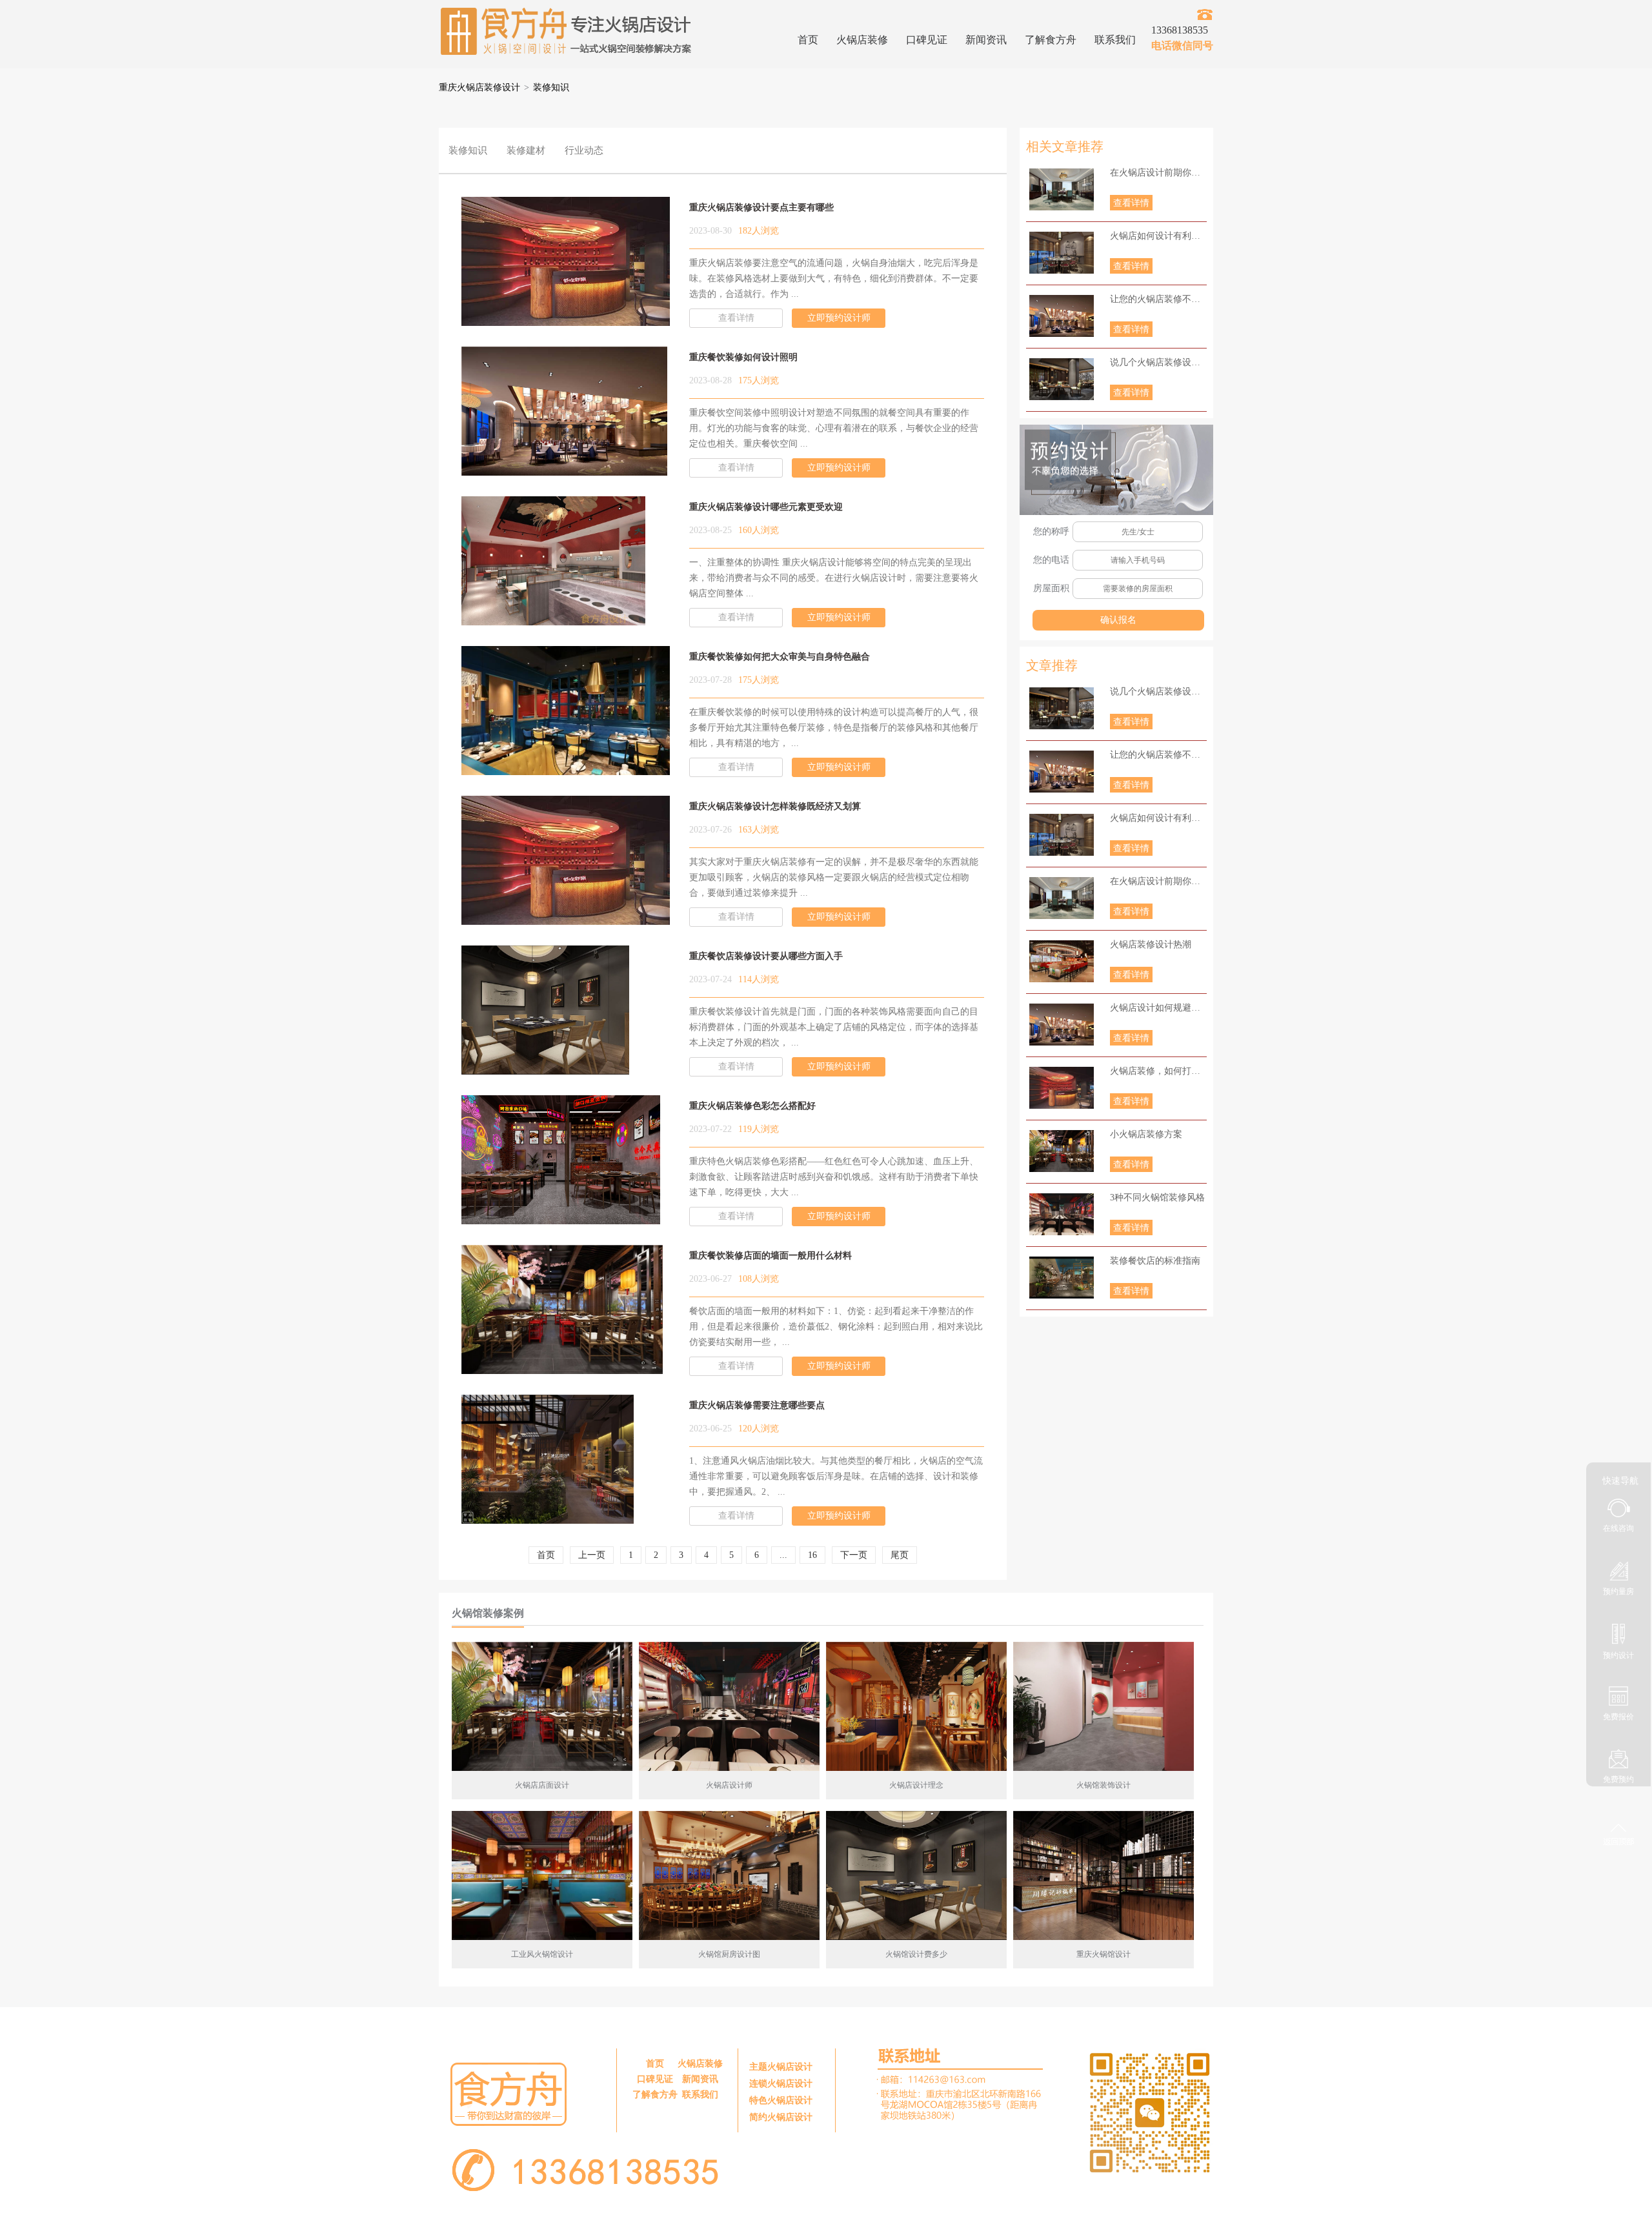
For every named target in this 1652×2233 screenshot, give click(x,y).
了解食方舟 (1051, 40)
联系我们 (1115, 40)
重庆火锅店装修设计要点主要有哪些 (761, 207)
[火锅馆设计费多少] (916, 1875)
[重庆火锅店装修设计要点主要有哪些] (576, 318)
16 (812, 1555)
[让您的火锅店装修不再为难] (1062, 316)
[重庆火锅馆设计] (1103, 1875)
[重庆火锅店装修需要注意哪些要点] (548, 1516)
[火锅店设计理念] (916, 1706)
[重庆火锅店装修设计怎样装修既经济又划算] (576, 917)
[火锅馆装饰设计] (1103, 1706)
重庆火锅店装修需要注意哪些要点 (757, 1405)
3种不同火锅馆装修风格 (1157, 1197)
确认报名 (1118, 620)
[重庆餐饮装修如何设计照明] (564, 468)
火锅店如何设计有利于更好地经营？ (1158, 236)
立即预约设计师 (839, 318)
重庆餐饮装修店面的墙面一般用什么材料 (771, 1256)
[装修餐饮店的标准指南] (1062, 1278)
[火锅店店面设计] (542, 1706)
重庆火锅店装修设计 (479, 87)
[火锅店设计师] (729, 1706)
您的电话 (1051, 560)
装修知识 (551, 87)
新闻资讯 (986, 40)
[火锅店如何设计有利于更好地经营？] (1062, 253)
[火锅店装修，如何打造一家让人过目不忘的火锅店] (1062, 1088)
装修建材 (526, 150)
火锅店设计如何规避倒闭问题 (1158, 1008)
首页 (808, 40)
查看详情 (1131, 203)
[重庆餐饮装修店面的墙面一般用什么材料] (562, 1366)
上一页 (592, 1555)
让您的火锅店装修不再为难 (1158, 299)
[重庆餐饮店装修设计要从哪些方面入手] (545, 1066)
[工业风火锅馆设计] (542, 1875)
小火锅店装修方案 (1146, 1134)
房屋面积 (1051, 588)
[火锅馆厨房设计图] (729, 1875)
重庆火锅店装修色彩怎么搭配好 (752, 1106)
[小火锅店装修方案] (1062, 1151)
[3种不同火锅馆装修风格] (1062, 1214)
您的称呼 (1051, 531)
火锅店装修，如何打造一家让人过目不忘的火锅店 (1158, 1071)
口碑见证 (927, 40)
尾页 (900, 1555)
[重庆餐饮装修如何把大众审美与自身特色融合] (571, 767)
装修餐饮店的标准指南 (1155, 1261)
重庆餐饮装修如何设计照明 (743, 357)
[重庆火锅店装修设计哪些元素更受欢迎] (553, 617)
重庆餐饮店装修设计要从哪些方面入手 (766, 956)
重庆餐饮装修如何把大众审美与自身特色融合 (780, 657)
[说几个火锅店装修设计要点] (1062, 379)
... (783, 1555)
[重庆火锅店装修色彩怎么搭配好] (561, 1216)
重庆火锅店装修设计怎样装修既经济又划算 (775, 806)
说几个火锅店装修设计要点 (1158, 362)
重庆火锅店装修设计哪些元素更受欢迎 (766, 507)
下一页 (854, 1555)
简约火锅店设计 (781, 2117)
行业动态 (584, 150)
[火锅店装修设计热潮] (1062, 961)
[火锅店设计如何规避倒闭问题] (1062, 1025)
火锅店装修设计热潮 (1151, 945)
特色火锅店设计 (781, 2100)
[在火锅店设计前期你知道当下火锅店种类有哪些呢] (1062, 189)
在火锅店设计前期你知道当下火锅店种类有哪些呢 (1158, 173)
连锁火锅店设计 (781, 2084)
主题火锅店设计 (781, 2067)
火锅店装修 (862, 40)
